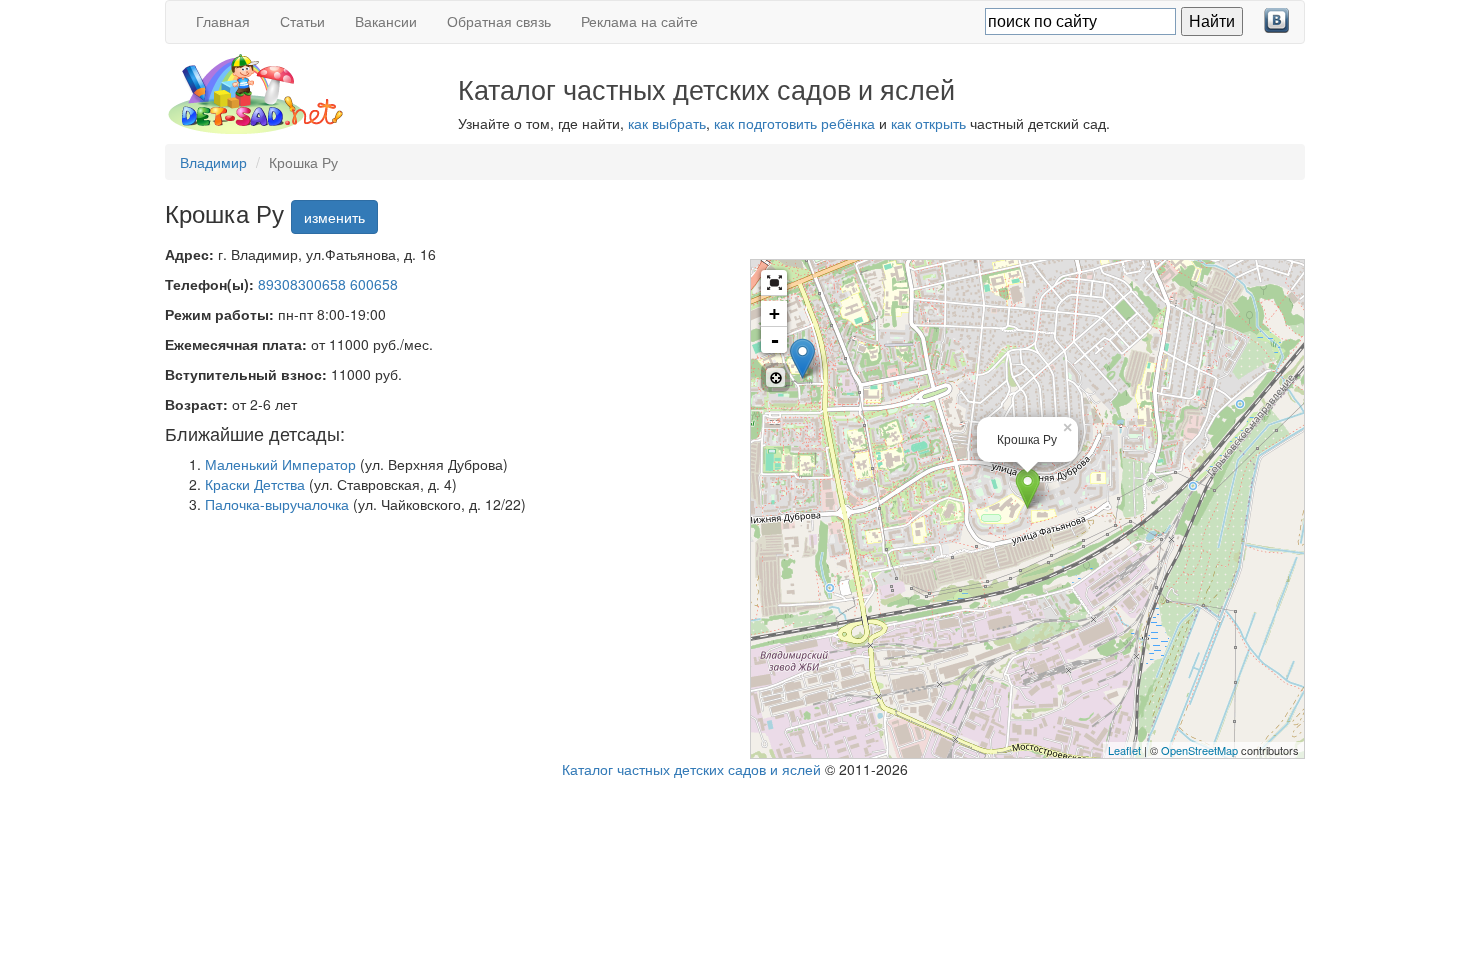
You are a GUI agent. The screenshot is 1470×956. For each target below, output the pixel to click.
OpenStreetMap (1199, 750)
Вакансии (386, 21)
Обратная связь (499, 21)
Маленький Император (280, 464)
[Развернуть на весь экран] (774, 283)
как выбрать (667, 123)
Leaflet (1124, 750)
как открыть (928, 123)
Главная (223, 21)
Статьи (302, 21)
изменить (334, 217)
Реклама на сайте (639, 21)
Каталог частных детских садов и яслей (691, 769)
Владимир (213, 162)
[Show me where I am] (775, 377)
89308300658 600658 (328, 284)
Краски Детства (255, 484)
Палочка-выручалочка (277, 504)
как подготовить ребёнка (794, 123)
